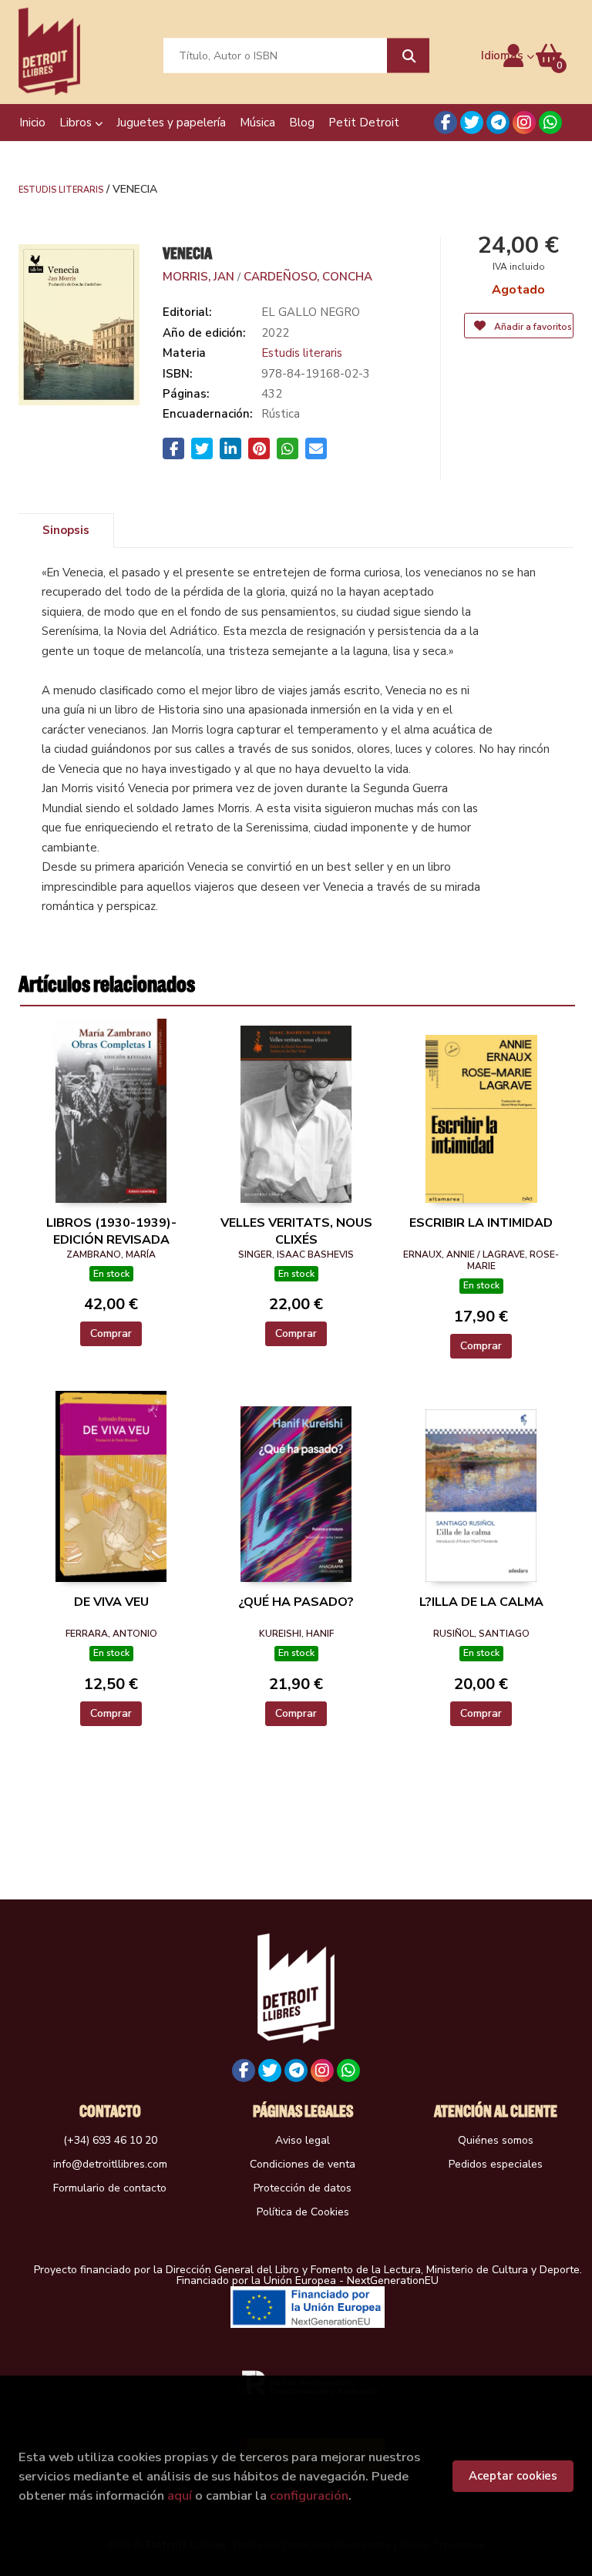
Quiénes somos (496, 2140)
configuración (309, 2495)
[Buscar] (408, 56)
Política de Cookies (303, 2212)
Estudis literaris (61, 189)
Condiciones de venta (303, 2164)
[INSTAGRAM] (524, 123)
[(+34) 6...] (550, 123)
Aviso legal (303, 2140)
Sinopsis (66, 530)
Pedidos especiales (496, 2164)
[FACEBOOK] (446, 123)
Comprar (111, 1333)
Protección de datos (303, 2188)
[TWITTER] (472, 123)
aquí (180, 2495)
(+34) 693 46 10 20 (110, 2140)
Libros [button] (77, 123)
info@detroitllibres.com (110, 2164)
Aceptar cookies (513, 2476)
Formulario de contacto (110, 2188)
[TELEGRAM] (498, 123)
